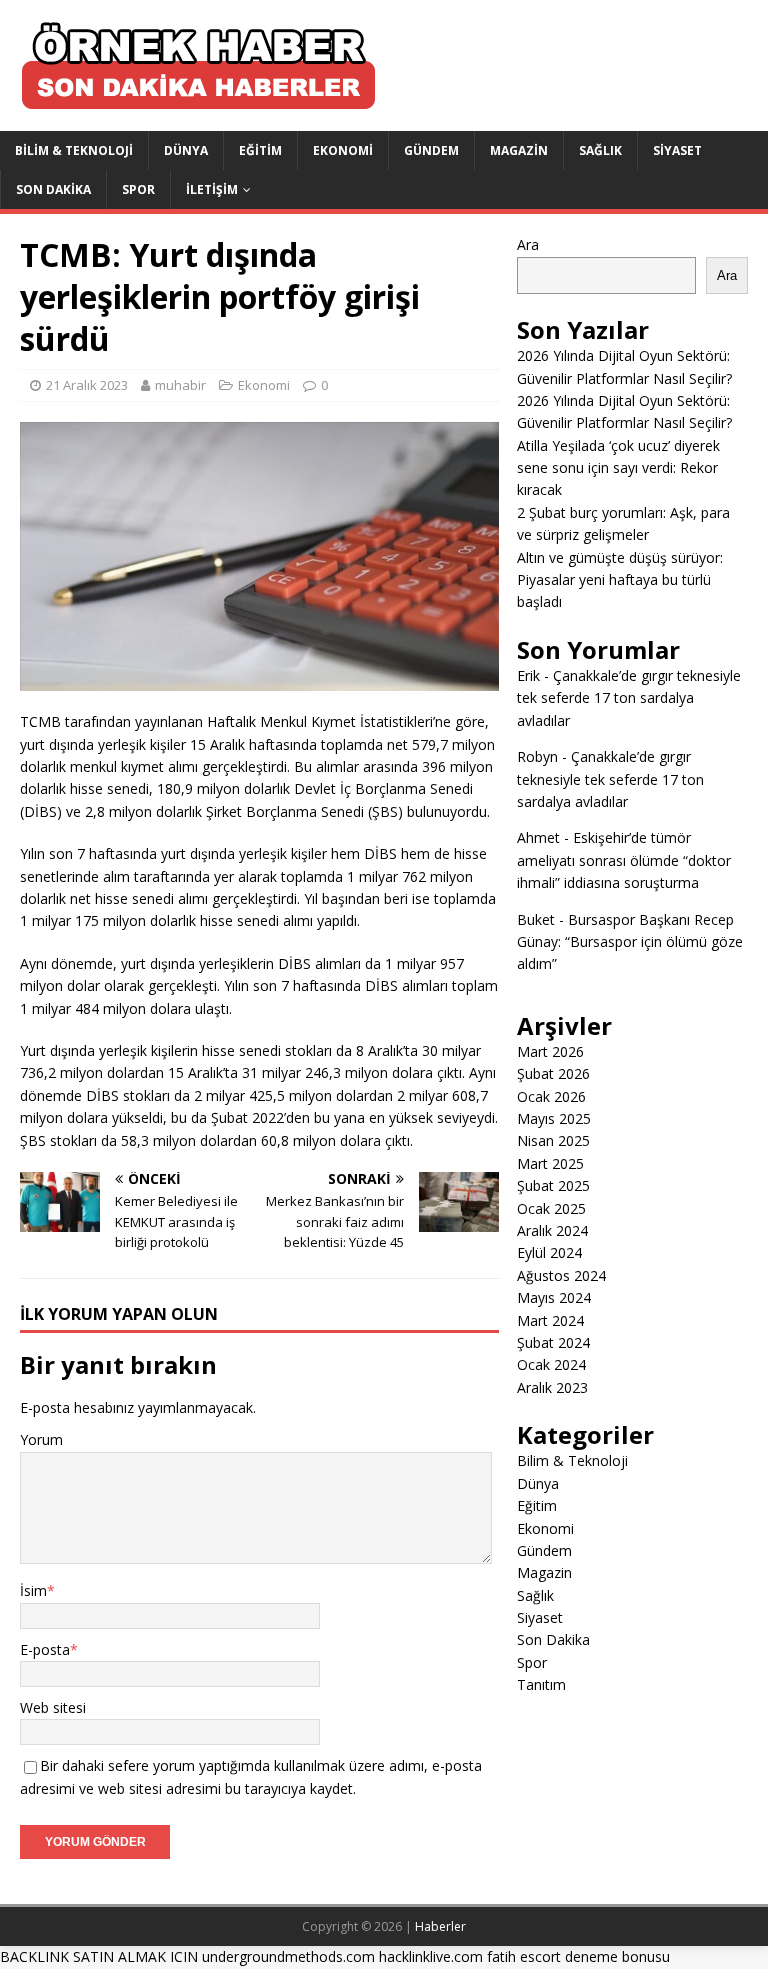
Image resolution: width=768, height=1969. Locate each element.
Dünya (186, 150)
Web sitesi (53, 1707)
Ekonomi (343, 150)
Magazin (519, 150)
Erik (528, 675)
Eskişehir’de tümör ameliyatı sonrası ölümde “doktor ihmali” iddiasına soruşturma (624, 860)
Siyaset (677, 150)
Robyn (537, 756)
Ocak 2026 (551, 1096)
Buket (536, 919)
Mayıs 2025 (554, 1118)
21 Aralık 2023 (87, 385)
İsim (33, 1590)
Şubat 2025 (553, 1185)
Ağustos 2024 (561, 1275)
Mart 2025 (550, 1163)
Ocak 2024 (551, 1364)
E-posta (45, 1649)
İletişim (212, 189)
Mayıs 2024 (554, 1297)
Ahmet (538, 837)
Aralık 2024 (552, 1230)
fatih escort (524, 1956)
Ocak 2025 (551, 1208)
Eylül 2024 (549, 1252)
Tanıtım (541, 1684)
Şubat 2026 (553, 1073)
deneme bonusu (617, 1956)
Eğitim (260, 150)
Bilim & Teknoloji (74, 150)
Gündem (431, 150)
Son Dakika (53, 189)
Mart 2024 (550, 1320)
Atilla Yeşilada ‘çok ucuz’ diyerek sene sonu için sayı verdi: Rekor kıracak (618, 468)
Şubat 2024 (553, 1342)
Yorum (41, 1439)
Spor (138, 189)
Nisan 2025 (553, 1140)
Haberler (440, 1926)
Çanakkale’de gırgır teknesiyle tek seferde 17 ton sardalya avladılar (629, 698)
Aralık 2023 (552, 1387)
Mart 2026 (550, 1051)
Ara (528, 244)
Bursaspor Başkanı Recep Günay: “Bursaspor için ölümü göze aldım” (630, 942)
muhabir (180, 385)
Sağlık (600, 150)
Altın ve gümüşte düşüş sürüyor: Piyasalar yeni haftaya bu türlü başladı (620, 580)
